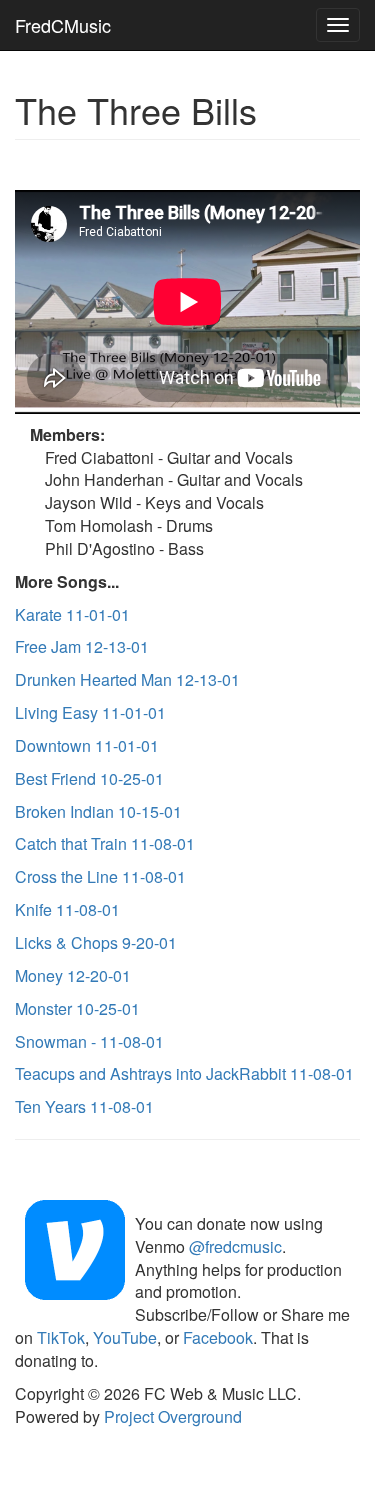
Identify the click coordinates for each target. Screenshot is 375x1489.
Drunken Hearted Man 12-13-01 (127, 679)
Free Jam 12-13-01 (82, 646)
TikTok (61, 1337)
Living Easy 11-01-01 (90, 712)
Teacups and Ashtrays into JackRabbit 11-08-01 (184, 1073)
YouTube (125, 1337)
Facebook (218, 1337)
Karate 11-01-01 (72, 614)
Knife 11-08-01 (67, 909)
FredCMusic (63, 25)
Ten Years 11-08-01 (84, 1106)
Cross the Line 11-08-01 (100, 876)
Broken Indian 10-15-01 (98, 811)
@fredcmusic (235, 1246)
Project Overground (173, 1416)
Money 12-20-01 (73, 975)
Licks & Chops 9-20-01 (96, 942)
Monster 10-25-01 (77, 1008)
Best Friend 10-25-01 (89, 778)
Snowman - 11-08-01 (89, 1041)
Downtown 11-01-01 (87, 745)
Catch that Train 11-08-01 (105, 843)
